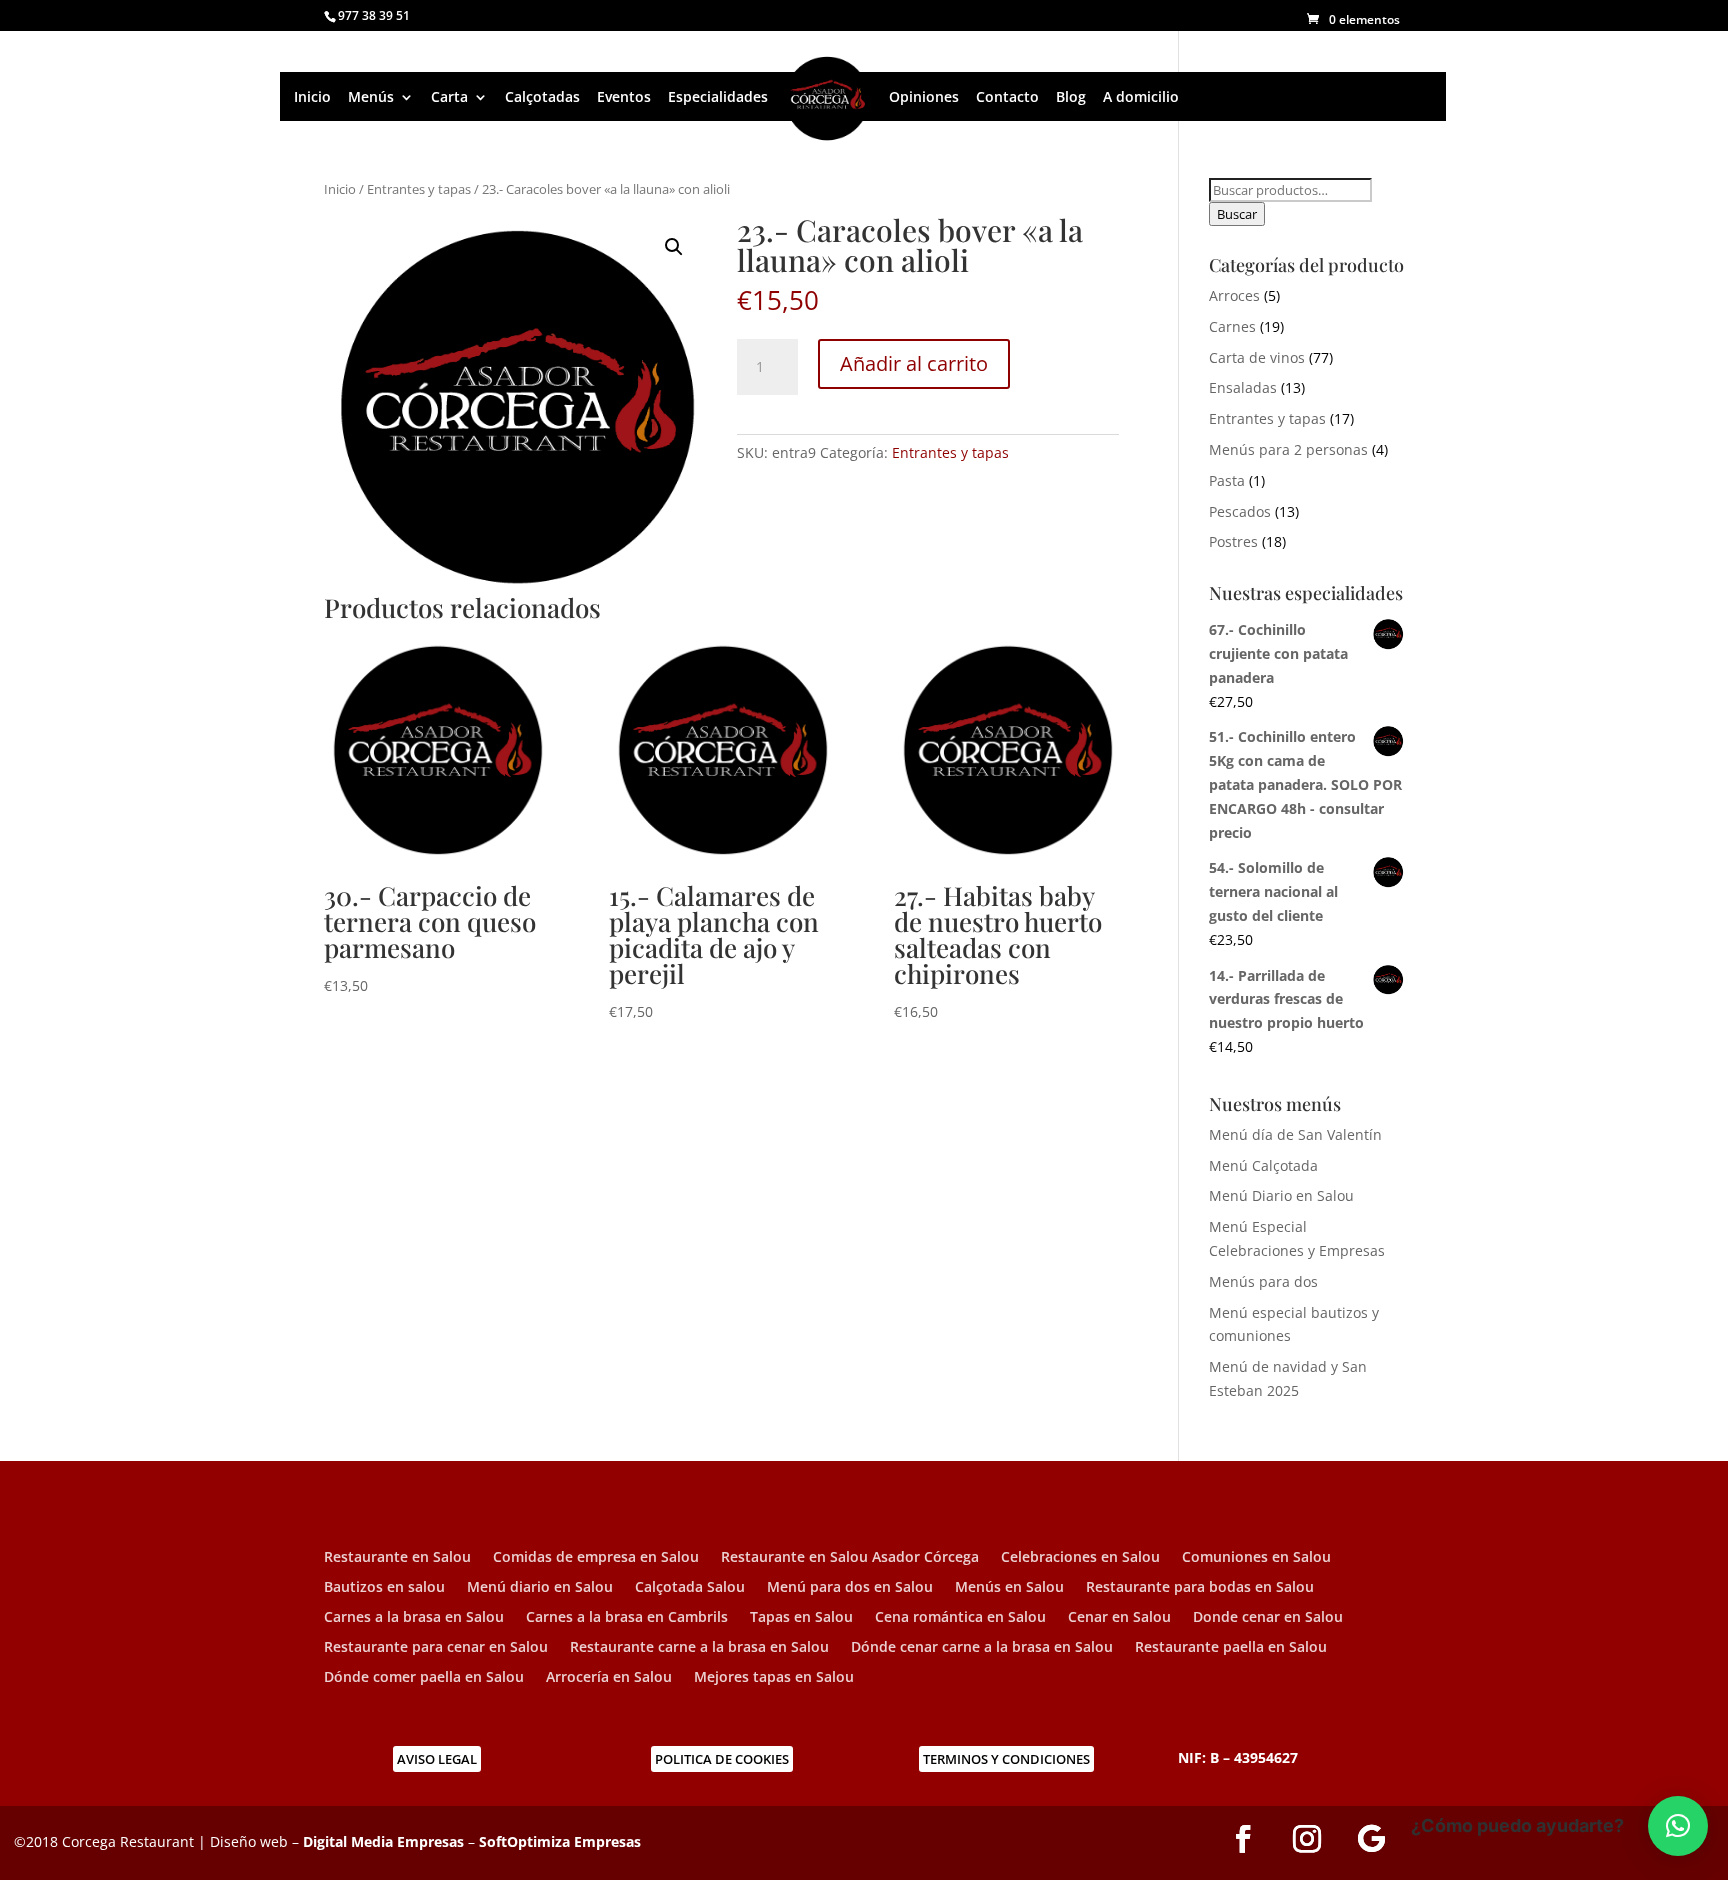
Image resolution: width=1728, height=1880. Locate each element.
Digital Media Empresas (383, 1841)
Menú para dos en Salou (850, 1588)
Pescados (1240, 511)
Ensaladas (1243, 387)
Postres (1233, 541)
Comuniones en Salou (1256, 1558)
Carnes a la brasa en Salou (414, 1618)
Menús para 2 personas (1288, 449)
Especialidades (718, 97)
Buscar (1237, 214)
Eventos (624, 97)
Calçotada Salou (690, 1588)
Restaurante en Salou (397, 1558)
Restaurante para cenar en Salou (436, 1648)
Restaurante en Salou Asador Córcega (850, 1558)
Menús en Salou (1009, 1588)
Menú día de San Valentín (1295, 1134)
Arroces (1234, 295)
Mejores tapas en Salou (774, 1678)
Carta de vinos (1257, 357)
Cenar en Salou (1119, 1618)
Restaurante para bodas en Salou (1200, 1588)
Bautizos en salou (384, 1588)
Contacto (1007, 97)
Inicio (312, 97)
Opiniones (924, 97)
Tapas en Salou (801, 1618)
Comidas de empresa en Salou (596, 1558)
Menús (371, 97)
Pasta (1227, 480)
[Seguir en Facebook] (1243, 1839)
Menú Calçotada (1263, 1165)
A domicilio (1141, 97)
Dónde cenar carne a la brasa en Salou (982, 1648)
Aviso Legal (437, 1759)
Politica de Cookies (722, 1759)
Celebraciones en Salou (1080, 1558)
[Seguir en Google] (1371, 1839)
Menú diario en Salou (540, 1588)
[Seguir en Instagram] (1307, 1839)
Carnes (1232, 326)
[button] (674, 247)
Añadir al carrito (914, 363)
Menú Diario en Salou (1281, 1195)
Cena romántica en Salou (960, 1618)
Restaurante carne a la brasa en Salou (699, 1648)
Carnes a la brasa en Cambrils (627, 1618)
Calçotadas (542, 97)
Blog (1071, 97)
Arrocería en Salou (609, 1678)
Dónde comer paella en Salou (424, 1678)
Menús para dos (1263, 1281)
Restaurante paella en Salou (1231, 1648)
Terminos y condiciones (1006, 1759)
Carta (449, 97)
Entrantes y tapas (419, 189)
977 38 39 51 (374, 15)
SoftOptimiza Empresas (560, 1841)
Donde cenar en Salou (1268, 1618)
